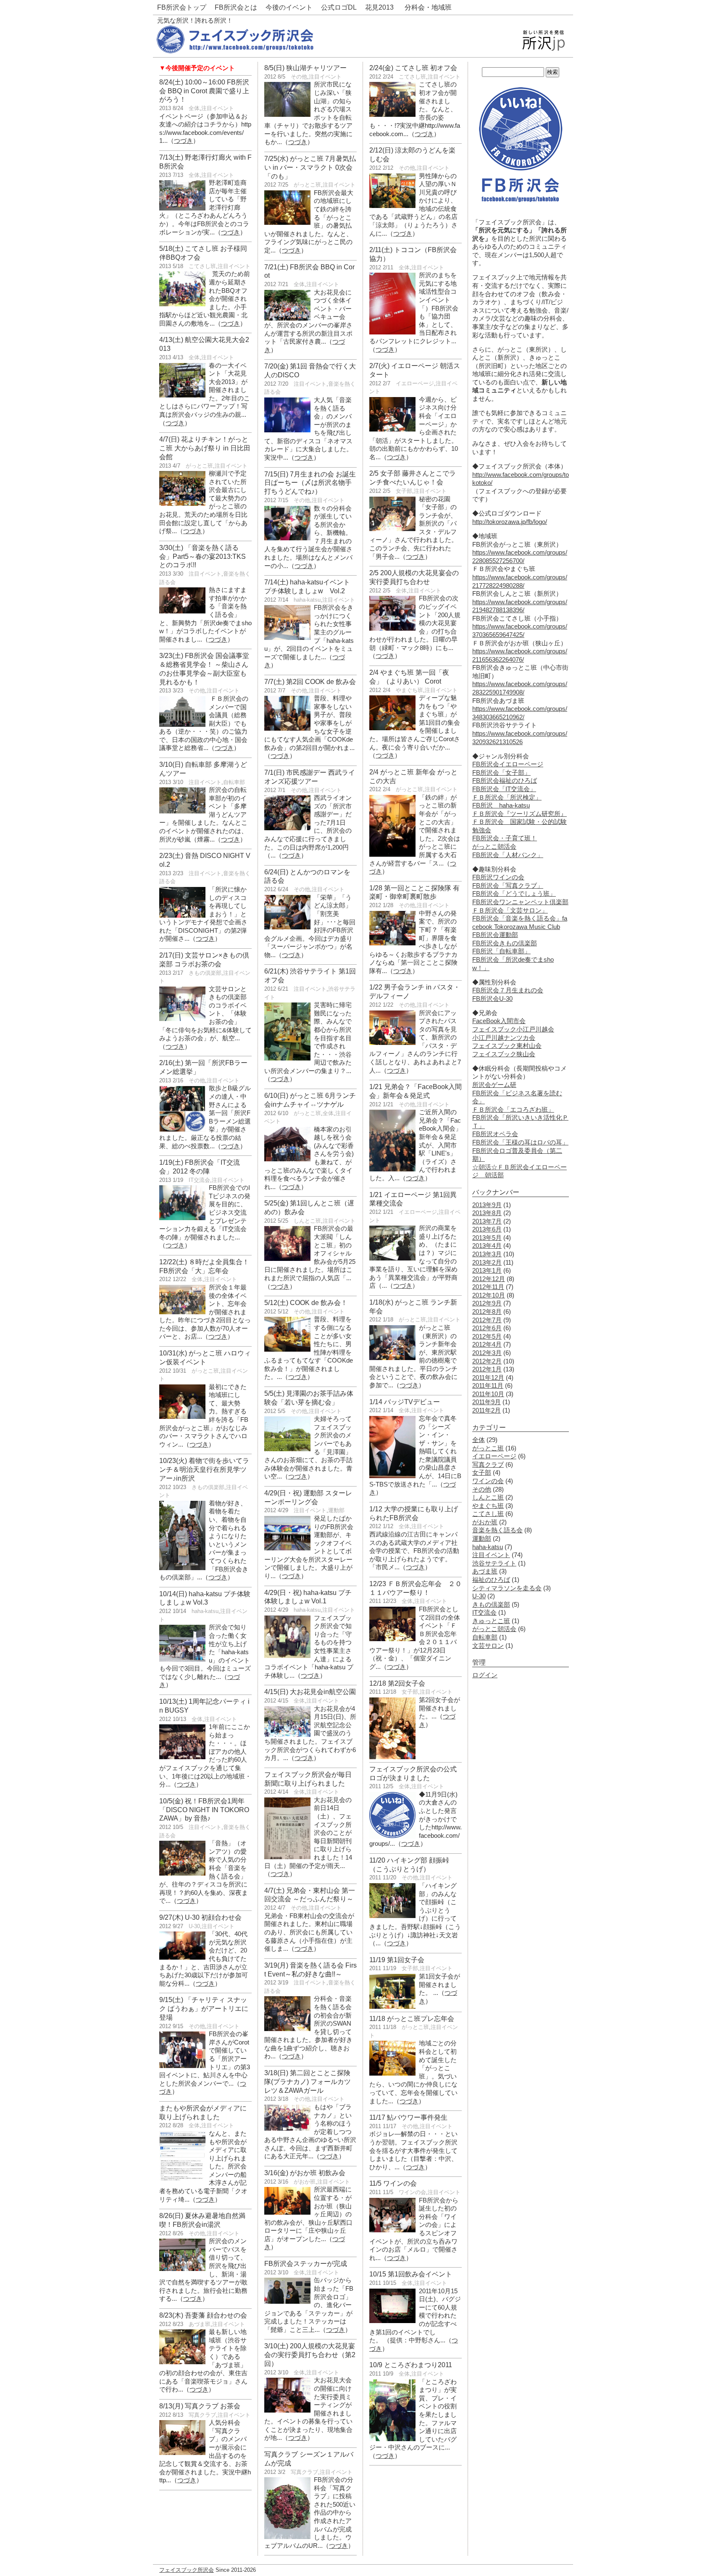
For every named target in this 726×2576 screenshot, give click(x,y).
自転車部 (234, 782)
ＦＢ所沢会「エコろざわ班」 (513, 1110)
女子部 (404, 491)
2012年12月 (489, 1279)
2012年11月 (488, 1287)
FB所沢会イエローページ (508, 764)
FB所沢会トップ (182, 7)
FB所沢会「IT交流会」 (504, 789)
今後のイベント (289, 7)
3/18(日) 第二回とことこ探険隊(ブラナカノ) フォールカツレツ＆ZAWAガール (308, 2082)
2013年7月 (487, 1221)
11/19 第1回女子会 (397, 1960)
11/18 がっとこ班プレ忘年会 (412, 2019)
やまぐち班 (409, 690)
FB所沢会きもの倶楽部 (505, 943)
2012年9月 (487, 1303)
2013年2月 (487, 1263)
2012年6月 (487, 1328)
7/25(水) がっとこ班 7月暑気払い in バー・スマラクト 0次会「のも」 (310, 167)
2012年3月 (487, 1353)
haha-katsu (205, 1611)
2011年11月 (488, 1386)
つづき (183, 141)
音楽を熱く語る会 (497, 1530)
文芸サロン (488, 1646)
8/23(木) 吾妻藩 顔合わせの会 (203, 2315)
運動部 (336, 1510)
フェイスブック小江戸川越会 (513, 1029)
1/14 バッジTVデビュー (405, 1402)
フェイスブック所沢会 (187, 2570)
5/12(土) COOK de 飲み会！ (306, 1303)
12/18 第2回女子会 (397, 1683)
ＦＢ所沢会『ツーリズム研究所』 (520, 814)
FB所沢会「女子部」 (501, 773)
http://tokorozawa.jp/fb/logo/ (510, 522)
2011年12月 (488, 1378)
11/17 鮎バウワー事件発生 (408, 2117)
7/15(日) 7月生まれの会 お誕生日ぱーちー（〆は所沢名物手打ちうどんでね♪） (310, 483)
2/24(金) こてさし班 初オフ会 (413, 68)
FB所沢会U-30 (492, 999)
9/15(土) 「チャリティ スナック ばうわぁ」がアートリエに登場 (204, 2009)
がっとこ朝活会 (494, 847)
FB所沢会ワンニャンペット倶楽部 (520, 902)
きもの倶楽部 (205, 973)
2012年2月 (487, 1361)
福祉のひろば (491, 1580)
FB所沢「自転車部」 (501, 951)
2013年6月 (487, 1229)
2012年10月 (489, 1295)
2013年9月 (487, 1205)
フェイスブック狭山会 (504, 1054)
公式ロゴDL (339, 7)
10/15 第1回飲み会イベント (411, 2274)
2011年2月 (487, 1410)
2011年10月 (488, 1394)
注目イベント (218, 108)
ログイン (485, 1675)
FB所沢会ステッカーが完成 (306, 2264)
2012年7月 (487, 1320)
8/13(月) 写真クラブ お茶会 (200, 2406)
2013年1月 (487, 1271)
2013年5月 (487, 1238)
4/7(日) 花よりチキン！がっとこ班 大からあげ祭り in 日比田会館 (205, 448)
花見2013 (379, 7)
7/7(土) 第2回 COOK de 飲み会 (310, 682)
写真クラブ (202, 2415)
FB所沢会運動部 (495, 935)
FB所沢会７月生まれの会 (508, 990)
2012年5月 (487, 1337)
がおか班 (305, 2182)
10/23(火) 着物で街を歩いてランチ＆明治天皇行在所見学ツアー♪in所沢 (204, 1470)
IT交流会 (199, 1180)
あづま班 (200, 2324)
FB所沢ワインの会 (498, 877)
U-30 (194, 1926)
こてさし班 (202, 266)
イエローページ (415, 383)
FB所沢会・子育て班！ (505, 838)
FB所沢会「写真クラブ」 (508, 886)
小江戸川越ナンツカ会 (504, 1038)
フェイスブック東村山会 (507, 1046)
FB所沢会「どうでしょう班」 (514, 894)
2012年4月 (487, 1345)
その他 (197, 691)
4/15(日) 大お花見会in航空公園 (310, 1692)
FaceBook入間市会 (499, 1021)
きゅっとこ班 (491, 1621)
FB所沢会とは (236, 7)
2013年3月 (487, 1254)
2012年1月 (487, 1369)
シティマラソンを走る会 (507, 1588)
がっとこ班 (199, 466)
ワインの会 (412, 2192)
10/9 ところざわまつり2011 (411, 2365)
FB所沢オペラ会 (495, 1134)
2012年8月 (487, 1312)
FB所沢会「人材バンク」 (508, 855)
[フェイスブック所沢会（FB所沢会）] (235, 51)
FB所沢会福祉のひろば (505, 781)
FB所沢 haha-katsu (501, 805)
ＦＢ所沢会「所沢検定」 (507, 797)
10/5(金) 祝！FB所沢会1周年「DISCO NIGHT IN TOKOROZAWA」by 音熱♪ (204, 1810)
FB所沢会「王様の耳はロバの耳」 (520, 1142)
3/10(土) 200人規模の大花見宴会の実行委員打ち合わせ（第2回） (310, 2355)
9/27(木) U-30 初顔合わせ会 (200, 1917)
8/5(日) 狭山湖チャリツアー (305, 68)
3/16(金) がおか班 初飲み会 (305, 2173)
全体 (194, 108)
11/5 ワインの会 (393, 2183)
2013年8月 (487, 1213)
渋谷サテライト (494, 1563)
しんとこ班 (307, 1221)
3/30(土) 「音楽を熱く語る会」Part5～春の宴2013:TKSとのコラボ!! (203, 557)
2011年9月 (487, 1402)
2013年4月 (487, 1246)
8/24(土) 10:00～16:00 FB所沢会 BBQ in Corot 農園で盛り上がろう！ (204, 91)
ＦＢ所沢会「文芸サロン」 (510, 910)
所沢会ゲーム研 (494, 1085)
